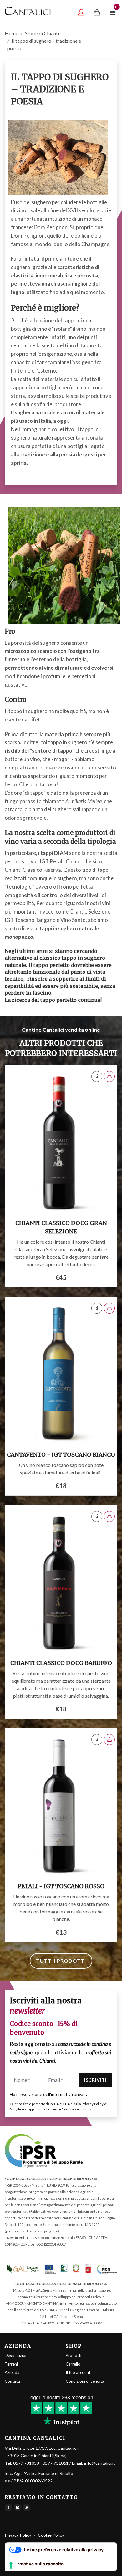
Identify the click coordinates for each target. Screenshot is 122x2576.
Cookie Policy (51, 2535)
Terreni (11, 2364)
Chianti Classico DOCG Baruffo (61, 1663)
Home (11, 33)
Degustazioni (17, 2355)
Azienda (12, 2372)
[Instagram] (18, 2507)
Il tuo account (78, 2372)
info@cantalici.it (100, 2463)
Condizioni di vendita (85, 2381)
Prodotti (74, 2355)
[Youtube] (27, 2507)
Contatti (12, 2381)
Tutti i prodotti (61, 1961)
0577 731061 (56, 2463)
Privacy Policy (93, 2104)
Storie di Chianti (42, 33)
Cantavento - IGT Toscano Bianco (61, 1455)
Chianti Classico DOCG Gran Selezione (61, 1227)
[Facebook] (8, 2507)
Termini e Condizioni (62, 2109)
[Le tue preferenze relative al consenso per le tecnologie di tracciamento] (11, 2565)
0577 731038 (26, 2463)
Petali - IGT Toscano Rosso (61, 1886)
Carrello (73, 2364)
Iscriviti (95, 2080)
